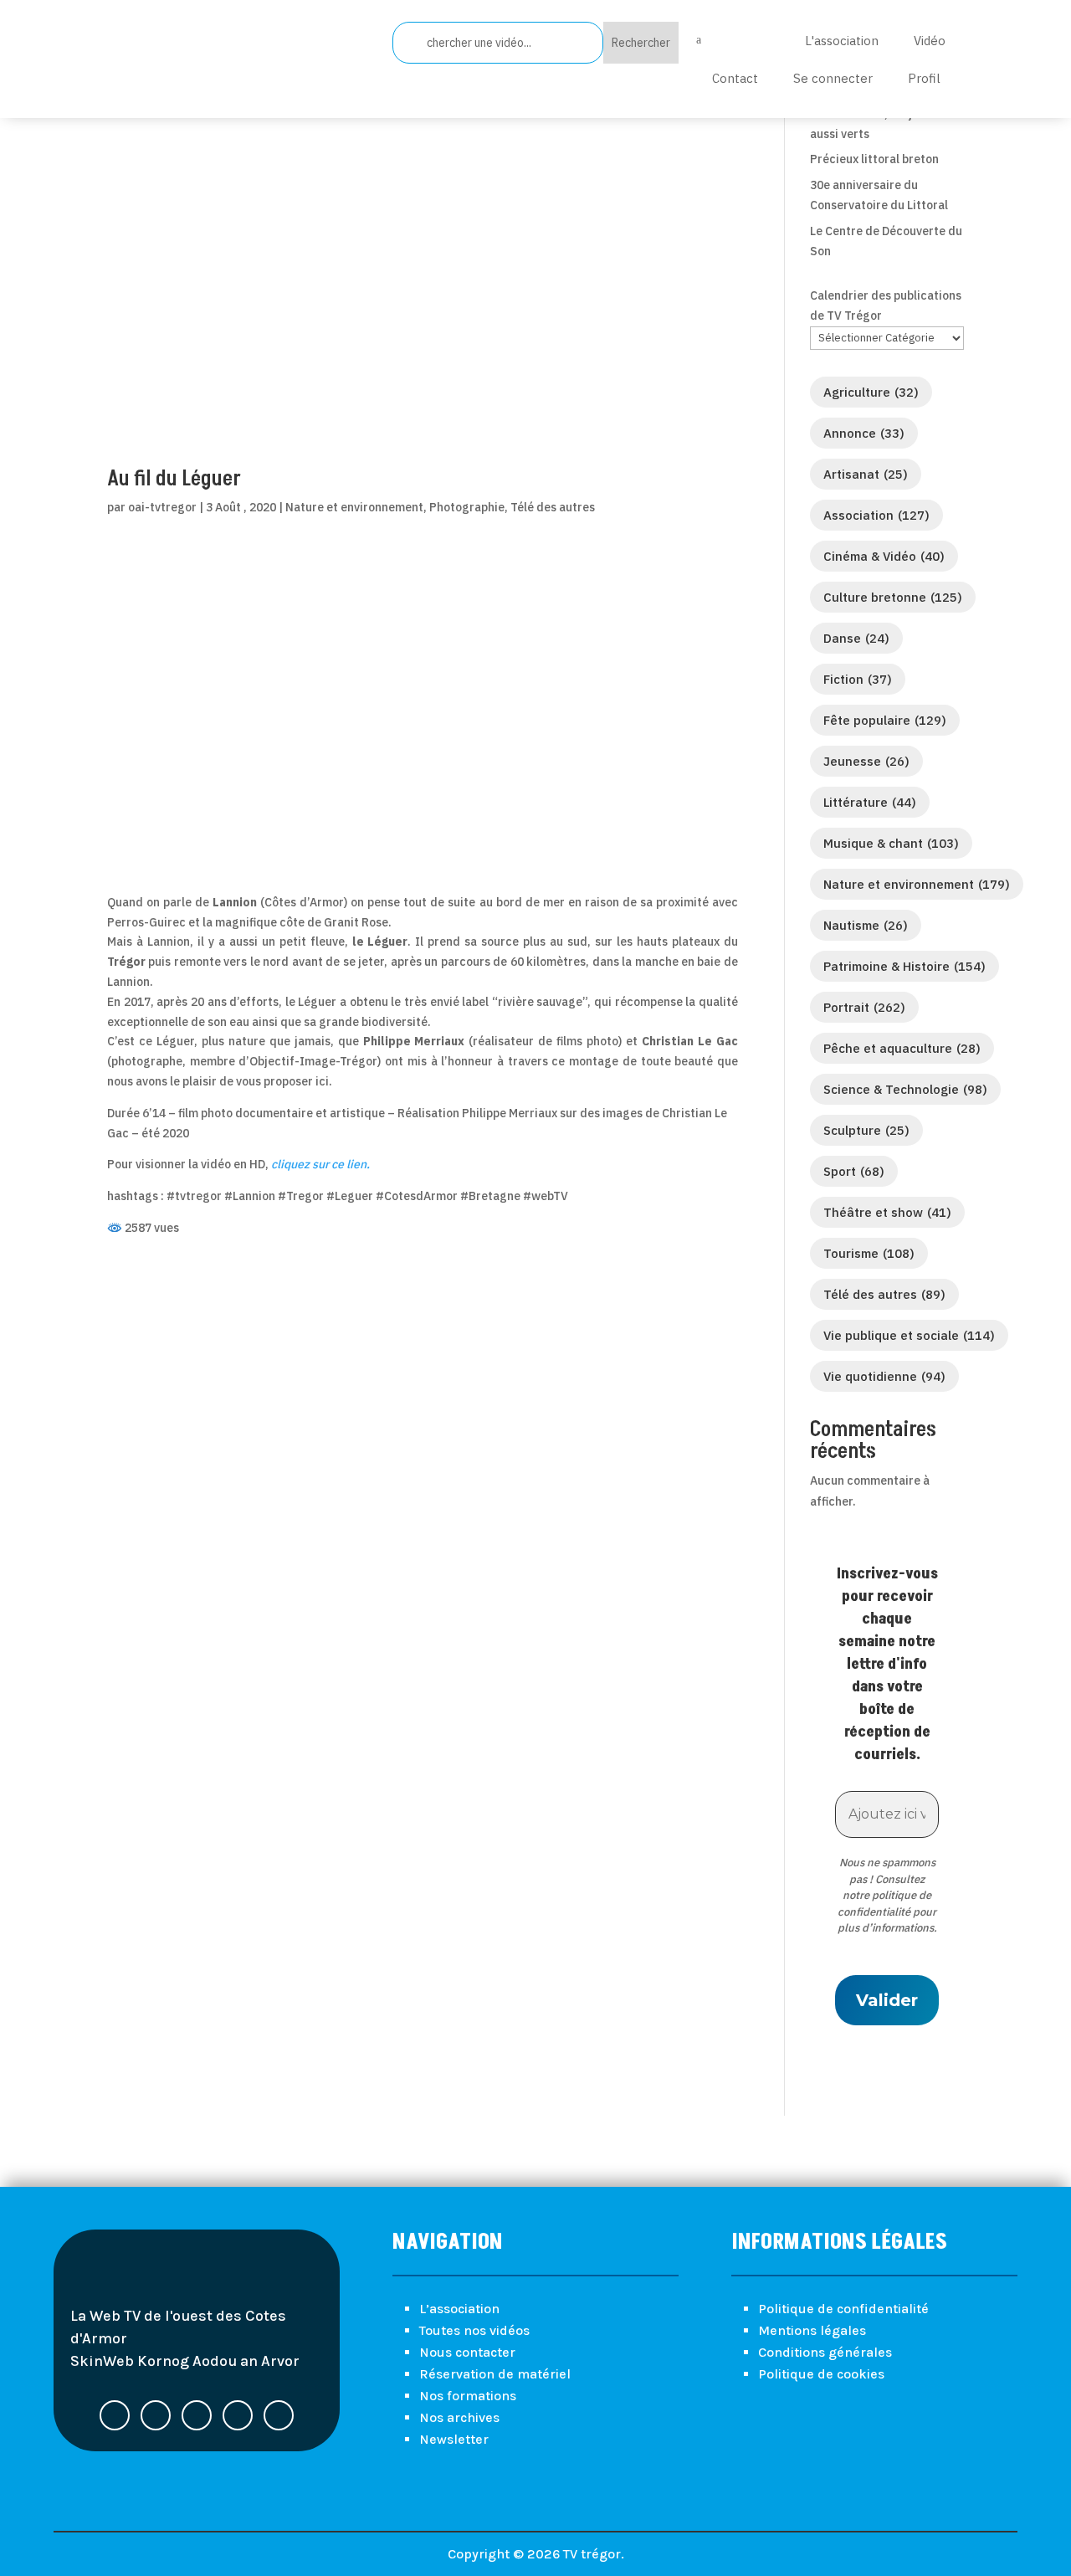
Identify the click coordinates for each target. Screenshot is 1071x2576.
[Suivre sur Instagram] (279, 2415)
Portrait (864, 1007)
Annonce (864, 433)
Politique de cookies (821, 2374)
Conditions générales (825, 2352)
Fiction (858, 679)
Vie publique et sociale (909, 1335)
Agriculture (871, 392)
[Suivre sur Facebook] (115, 2415)
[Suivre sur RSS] (197, 2415)
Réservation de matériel (495, 2374)
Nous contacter (467, 2352)
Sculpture (866, 1130)
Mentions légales (812, 2330)
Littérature (870, 802)
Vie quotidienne (884, 1376)
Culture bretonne (893, 597)
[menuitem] (731, 40)
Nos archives (459, 2417)
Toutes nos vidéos (474, 2330)
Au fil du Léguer (174, 479)
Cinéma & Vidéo (884, 556)
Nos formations (468, 2396)
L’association (459, 2309)
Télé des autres (553, 507)
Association (876, 515)
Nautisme (866, 925)
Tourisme (869, 1253)
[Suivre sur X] (156, 2415)
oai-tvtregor (162, 507)
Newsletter (454, 2439)
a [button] (699, 40)
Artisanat (866, 474)
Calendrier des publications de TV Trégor (886, 305)
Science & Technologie (905, 1089)
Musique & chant (891, 843)
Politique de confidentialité (843, 2309)
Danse (856, 638)
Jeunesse (866, 761)
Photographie (467, 507)
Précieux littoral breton (874, 159)
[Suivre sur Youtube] (238, 2415)
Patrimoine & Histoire (904, 966)
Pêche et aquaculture (902, 1048)
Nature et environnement (354, 507)
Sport (854, 1171)
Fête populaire (885, 720)
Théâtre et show (887, 1212)
